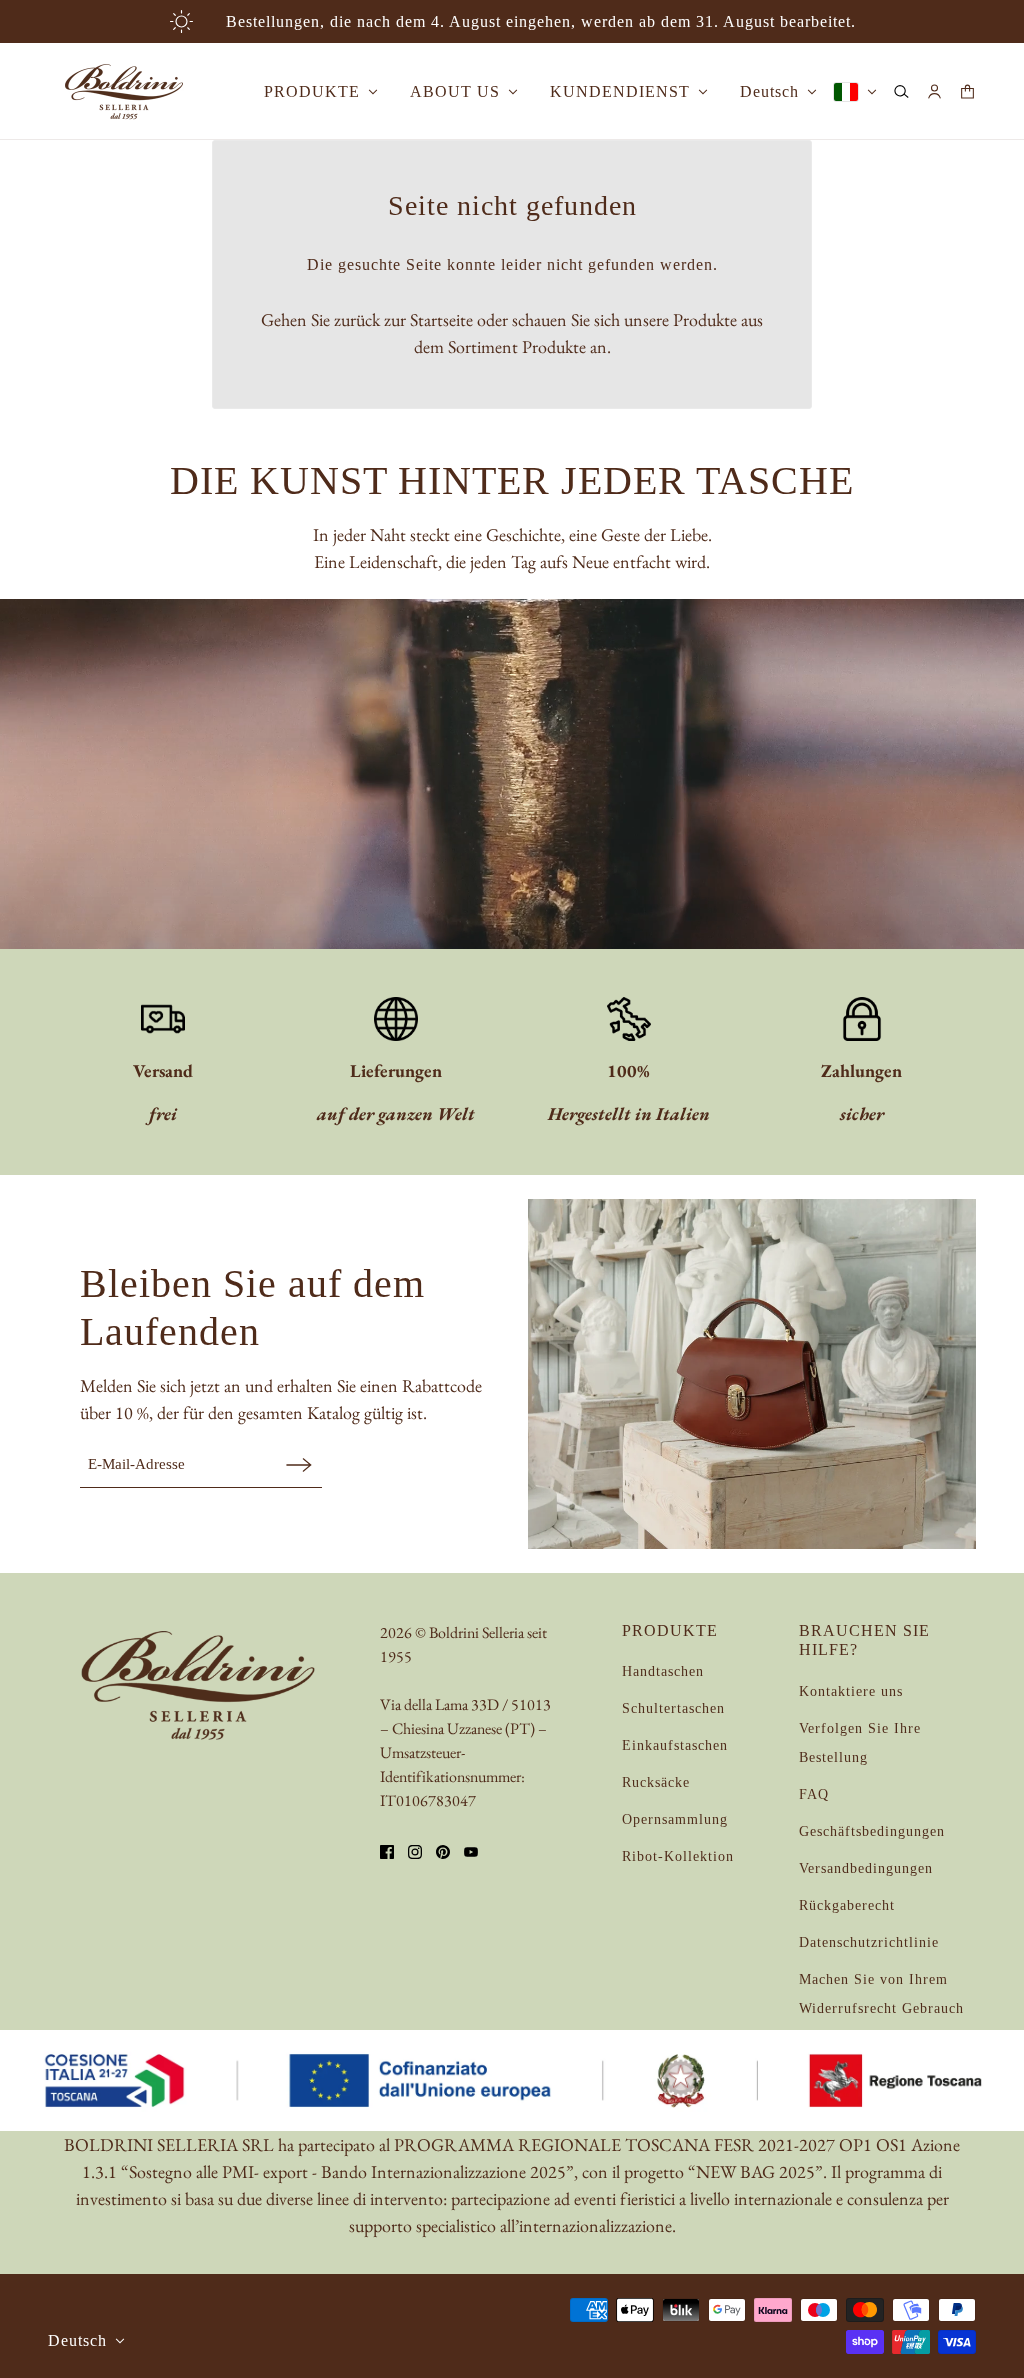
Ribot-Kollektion (678, 1856)
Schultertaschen (673, 1708)
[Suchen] (901, 91)
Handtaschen (663, 1671)
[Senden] (299, 1464)
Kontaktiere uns (851, 1691)
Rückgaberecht (847, 1905)
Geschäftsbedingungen (872, 1831)
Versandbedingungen (866, 1868)
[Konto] (934, 91)
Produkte (554, 346)
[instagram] (415, 1852)
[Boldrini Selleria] (124, 91)
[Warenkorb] (967, 91)
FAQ (814, 1794)
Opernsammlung (675, 1819)
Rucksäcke (656, 1782)
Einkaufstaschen (675, 1745)
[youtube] (471, 1852)
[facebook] (387, 1852)
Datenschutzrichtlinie (869, 1942)
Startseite (441, 319)
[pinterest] (443, 1852)
